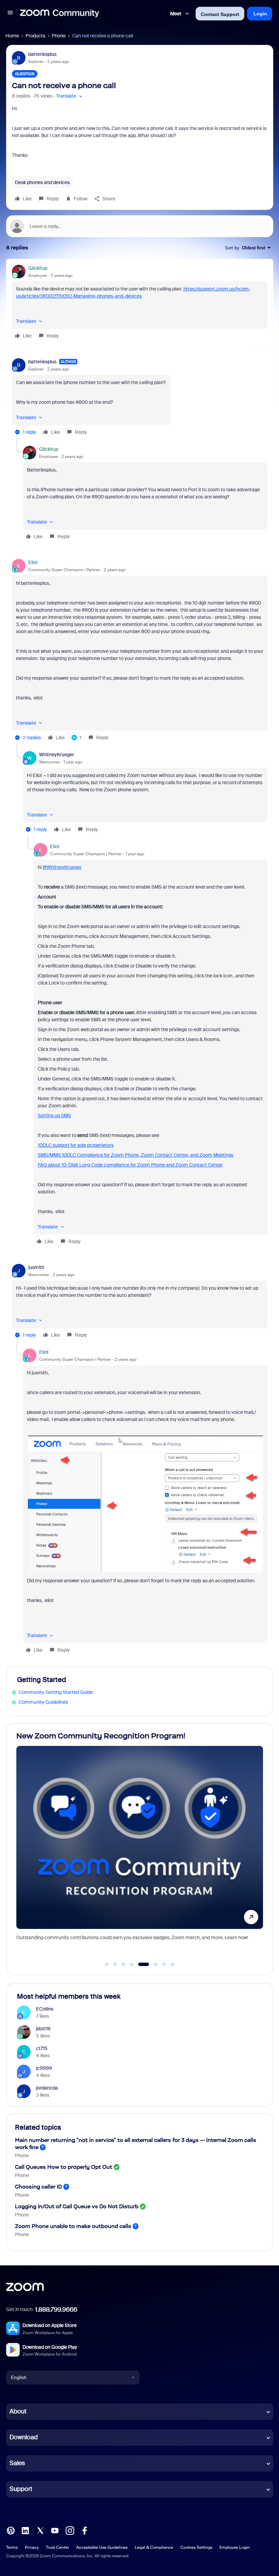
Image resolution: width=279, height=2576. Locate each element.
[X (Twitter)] (40, 2530)
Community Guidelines (43, 1702)
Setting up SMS (54, 1116)
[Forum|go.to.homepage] (60, 14)
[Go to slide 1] (107, 1964)
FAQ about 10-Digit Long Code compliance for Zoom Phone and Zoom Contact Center (130, 1165)
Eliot (33, 562)
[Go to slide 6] (152, 1964)
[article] (140, 303)
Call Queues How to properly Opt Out (64, 2167)
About (18, 2411)
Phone (59, 36)
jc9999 (44, 2068)
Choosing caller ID (38, 2187)
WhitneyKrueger (57, 755)
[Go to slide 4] (132, 1964)
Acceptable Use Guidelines (102, 2547)
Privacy (32, 2547)
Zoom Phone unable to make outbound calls (73, 2226)
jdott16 (43, 2029)
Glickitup (38, 268)
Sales (17, 2463)
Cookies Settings (196, 2547)
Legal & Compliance (154, 2547)
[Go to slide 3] (124, 1964)
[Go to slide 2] (115, 1964)
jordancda (47, 2088)
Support (21, 2489)
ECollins (45, 2009)
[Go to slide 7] (164, 1964)
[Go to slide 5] (140, 1964)
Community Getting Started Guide (56, 1692)
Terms (12, 2547)
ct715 (42, 2048)
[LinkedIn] (25, 2530)
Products (35, 36)
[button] (10, 14)
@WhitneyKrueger (62, 867)
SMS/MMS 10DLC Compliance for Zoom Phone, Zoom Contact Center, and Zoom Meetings (136, 1155)
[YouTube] (55, 2530)
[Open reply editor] (140, 226)
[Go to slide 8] (173, 1964)
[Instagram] (70, 2530)
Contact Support (220, 14)
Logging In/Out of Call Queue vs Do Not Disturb (77, 2206)
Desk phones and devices (42, 182)
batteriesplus (42, 54)
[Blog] (11, 2530)
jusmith (36, 1267)
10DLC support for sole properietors (76, 1145)
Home (12, 36)
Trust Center (58, 2547)
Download (24, 2437)
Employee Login (235, 2547)
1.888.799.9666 (56, 2310)
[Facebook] (84, 2530)
